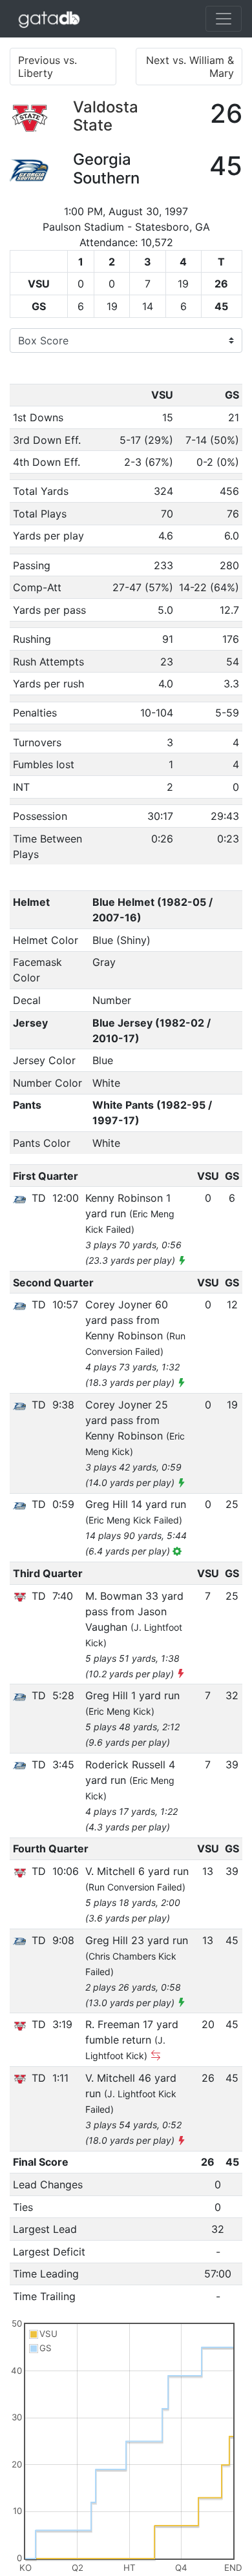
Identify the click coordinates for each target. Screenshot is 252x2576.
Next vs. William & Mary (190, 67)
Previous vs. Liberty (47, 67)
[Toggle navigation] (224, 19)
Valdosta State (106, 116)
